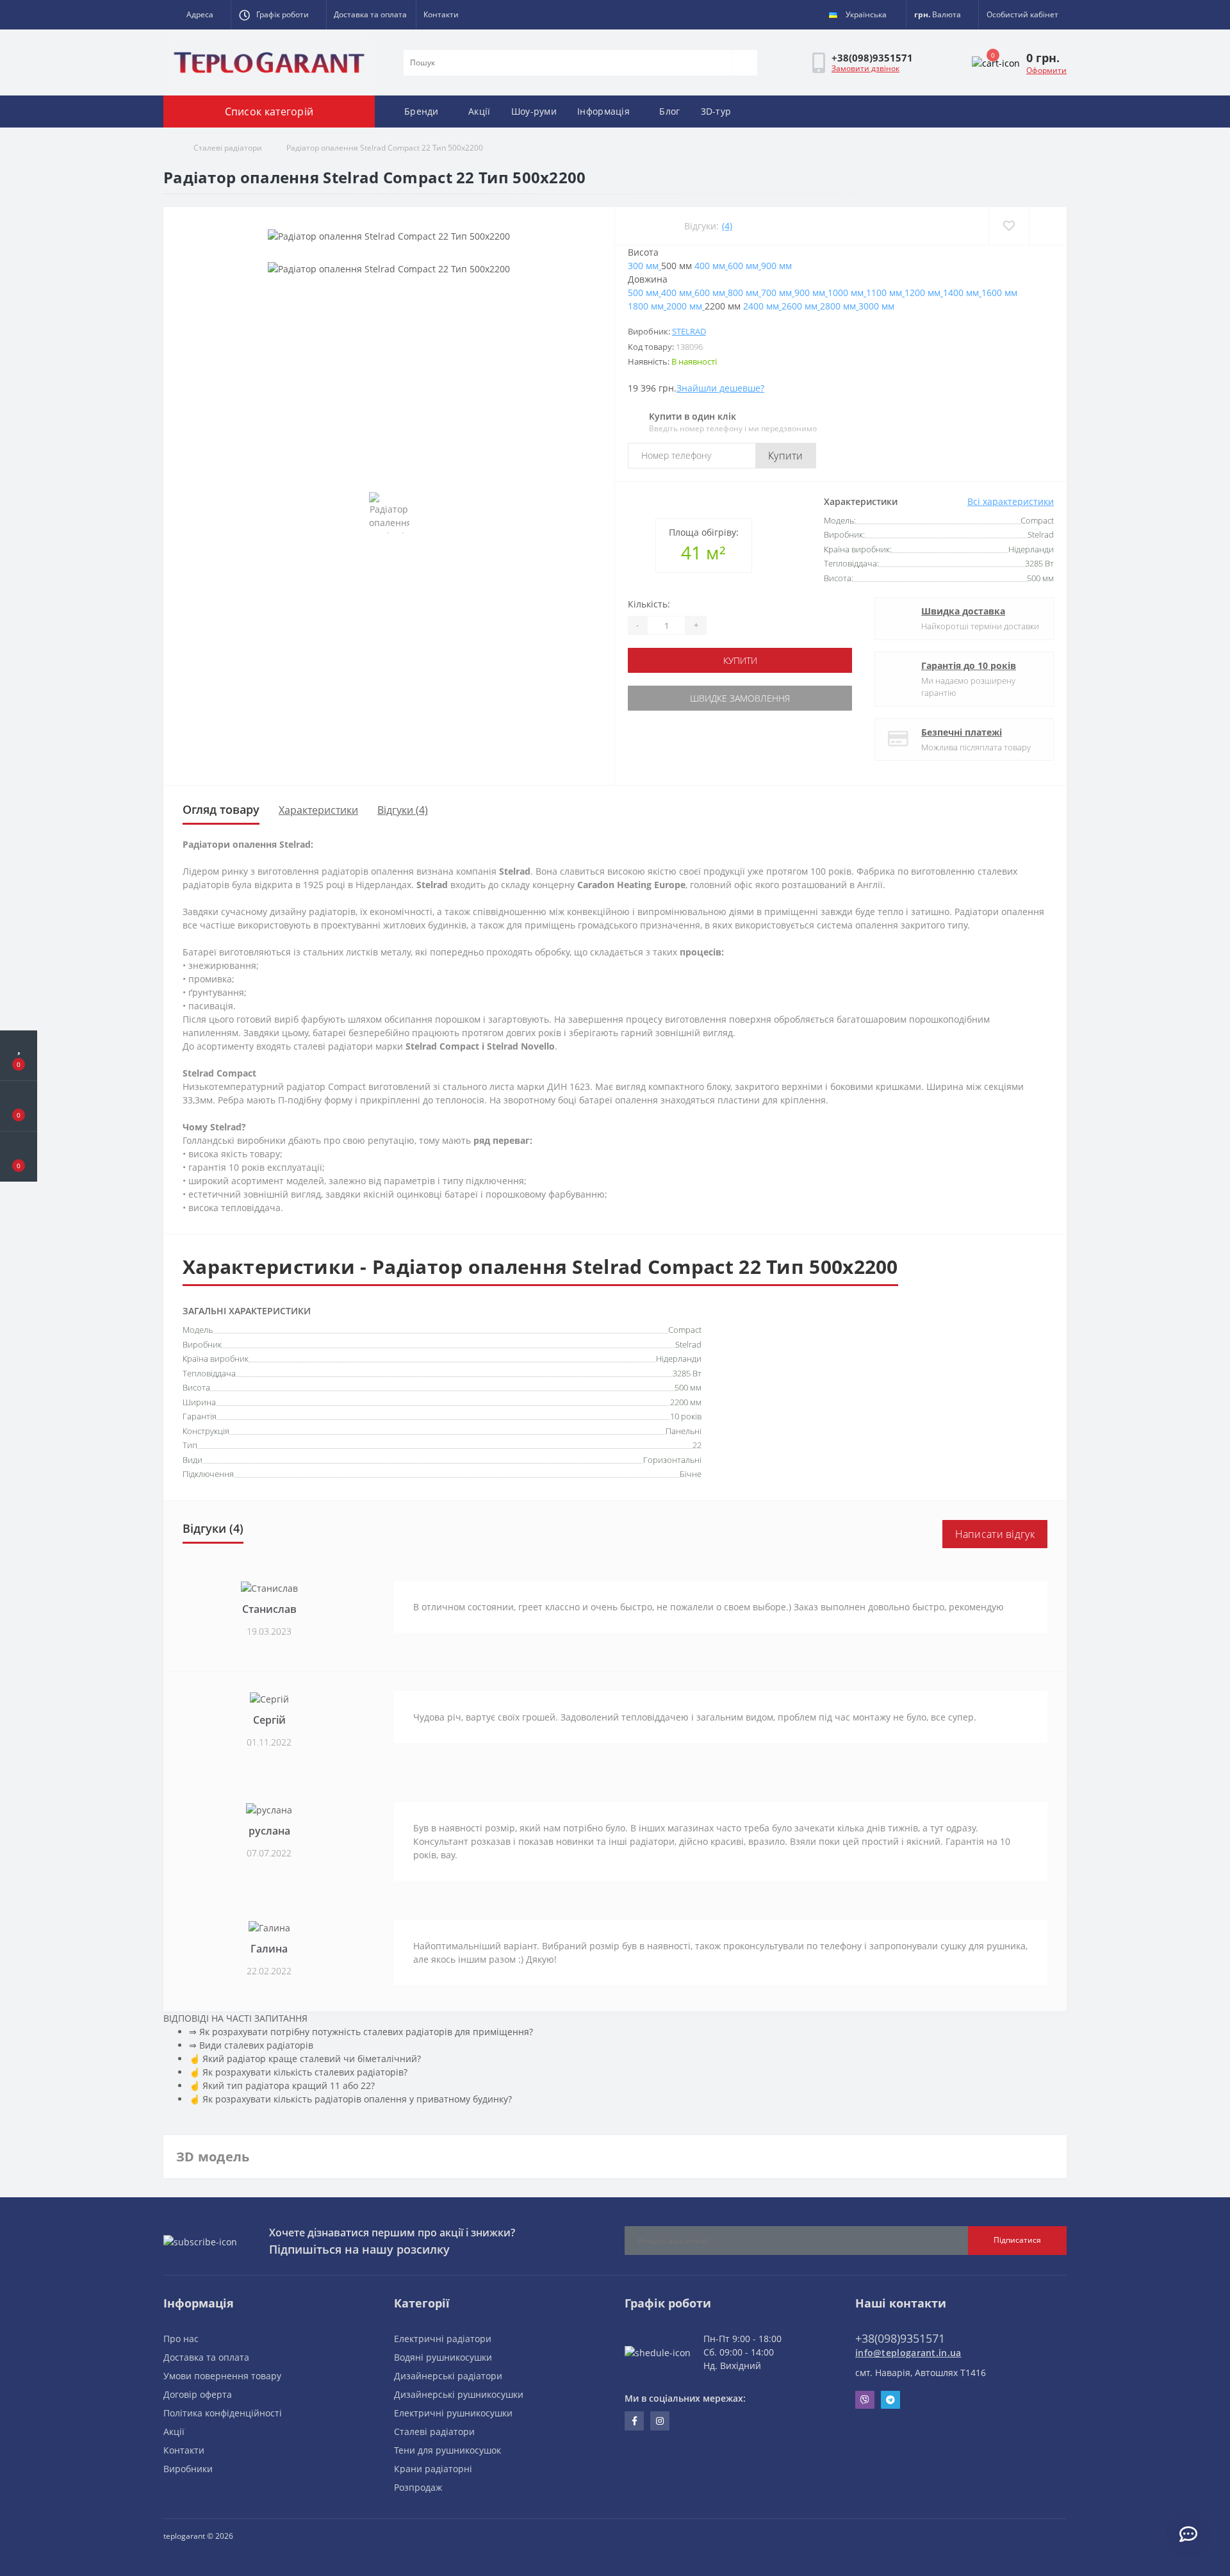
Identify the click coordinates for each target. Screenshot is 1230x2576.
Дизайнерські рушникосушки (459, 2394)
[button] (197, 15)
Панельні (684, 1431)
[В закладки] (1009, 226)
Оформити (1046, 70)
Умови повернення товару (222, 2376)
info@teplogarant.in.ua (908, 2353)
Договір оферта (198, 2394)
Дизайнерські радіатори (448, 2376)
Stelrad (689, 331)
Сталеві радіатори (228, 148)
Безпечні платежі (962, 732)
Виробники (188, 2469)
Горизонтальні (672, 1460)
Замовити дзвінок (865, 68)
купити (740, 660)
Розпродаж (418, 2487)
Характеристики (318, 810)
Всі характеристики (1011, 501)
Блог (669, 111)
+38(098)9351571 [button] (900, 2338)
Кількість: (649, 604)
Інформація (603, 111)
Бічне (691, 1474)
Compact (685, 1330)
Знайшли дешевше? (720, 388)
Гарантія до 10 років (969, 665)
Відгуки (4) (403, 810)
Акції (480, 111)
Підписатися (1017, 2240)
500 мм (688, 1387)
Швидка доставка (963, 611)
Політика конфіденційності (223, 2413)
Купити (786, 456)
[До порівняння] (1048, 226)
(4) (727, 226)
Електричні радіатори (443, 2339)
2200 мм (686, 1402)
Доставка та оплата (370, 14)
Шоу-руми (534, 111)
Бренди (422, 111)
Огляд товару (221, 809)
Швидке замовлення (740, 698)
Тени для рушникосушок (447, 2450)
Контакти (441, 14)
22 (697, 1445)
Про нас (181, 2339)
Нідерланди (679, 1358)
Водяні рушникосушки (443, 2357)
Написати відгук (995, 1534)
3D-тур (716, 111)
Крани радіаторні (433, 2469)
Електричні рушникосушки (453, 2413)
